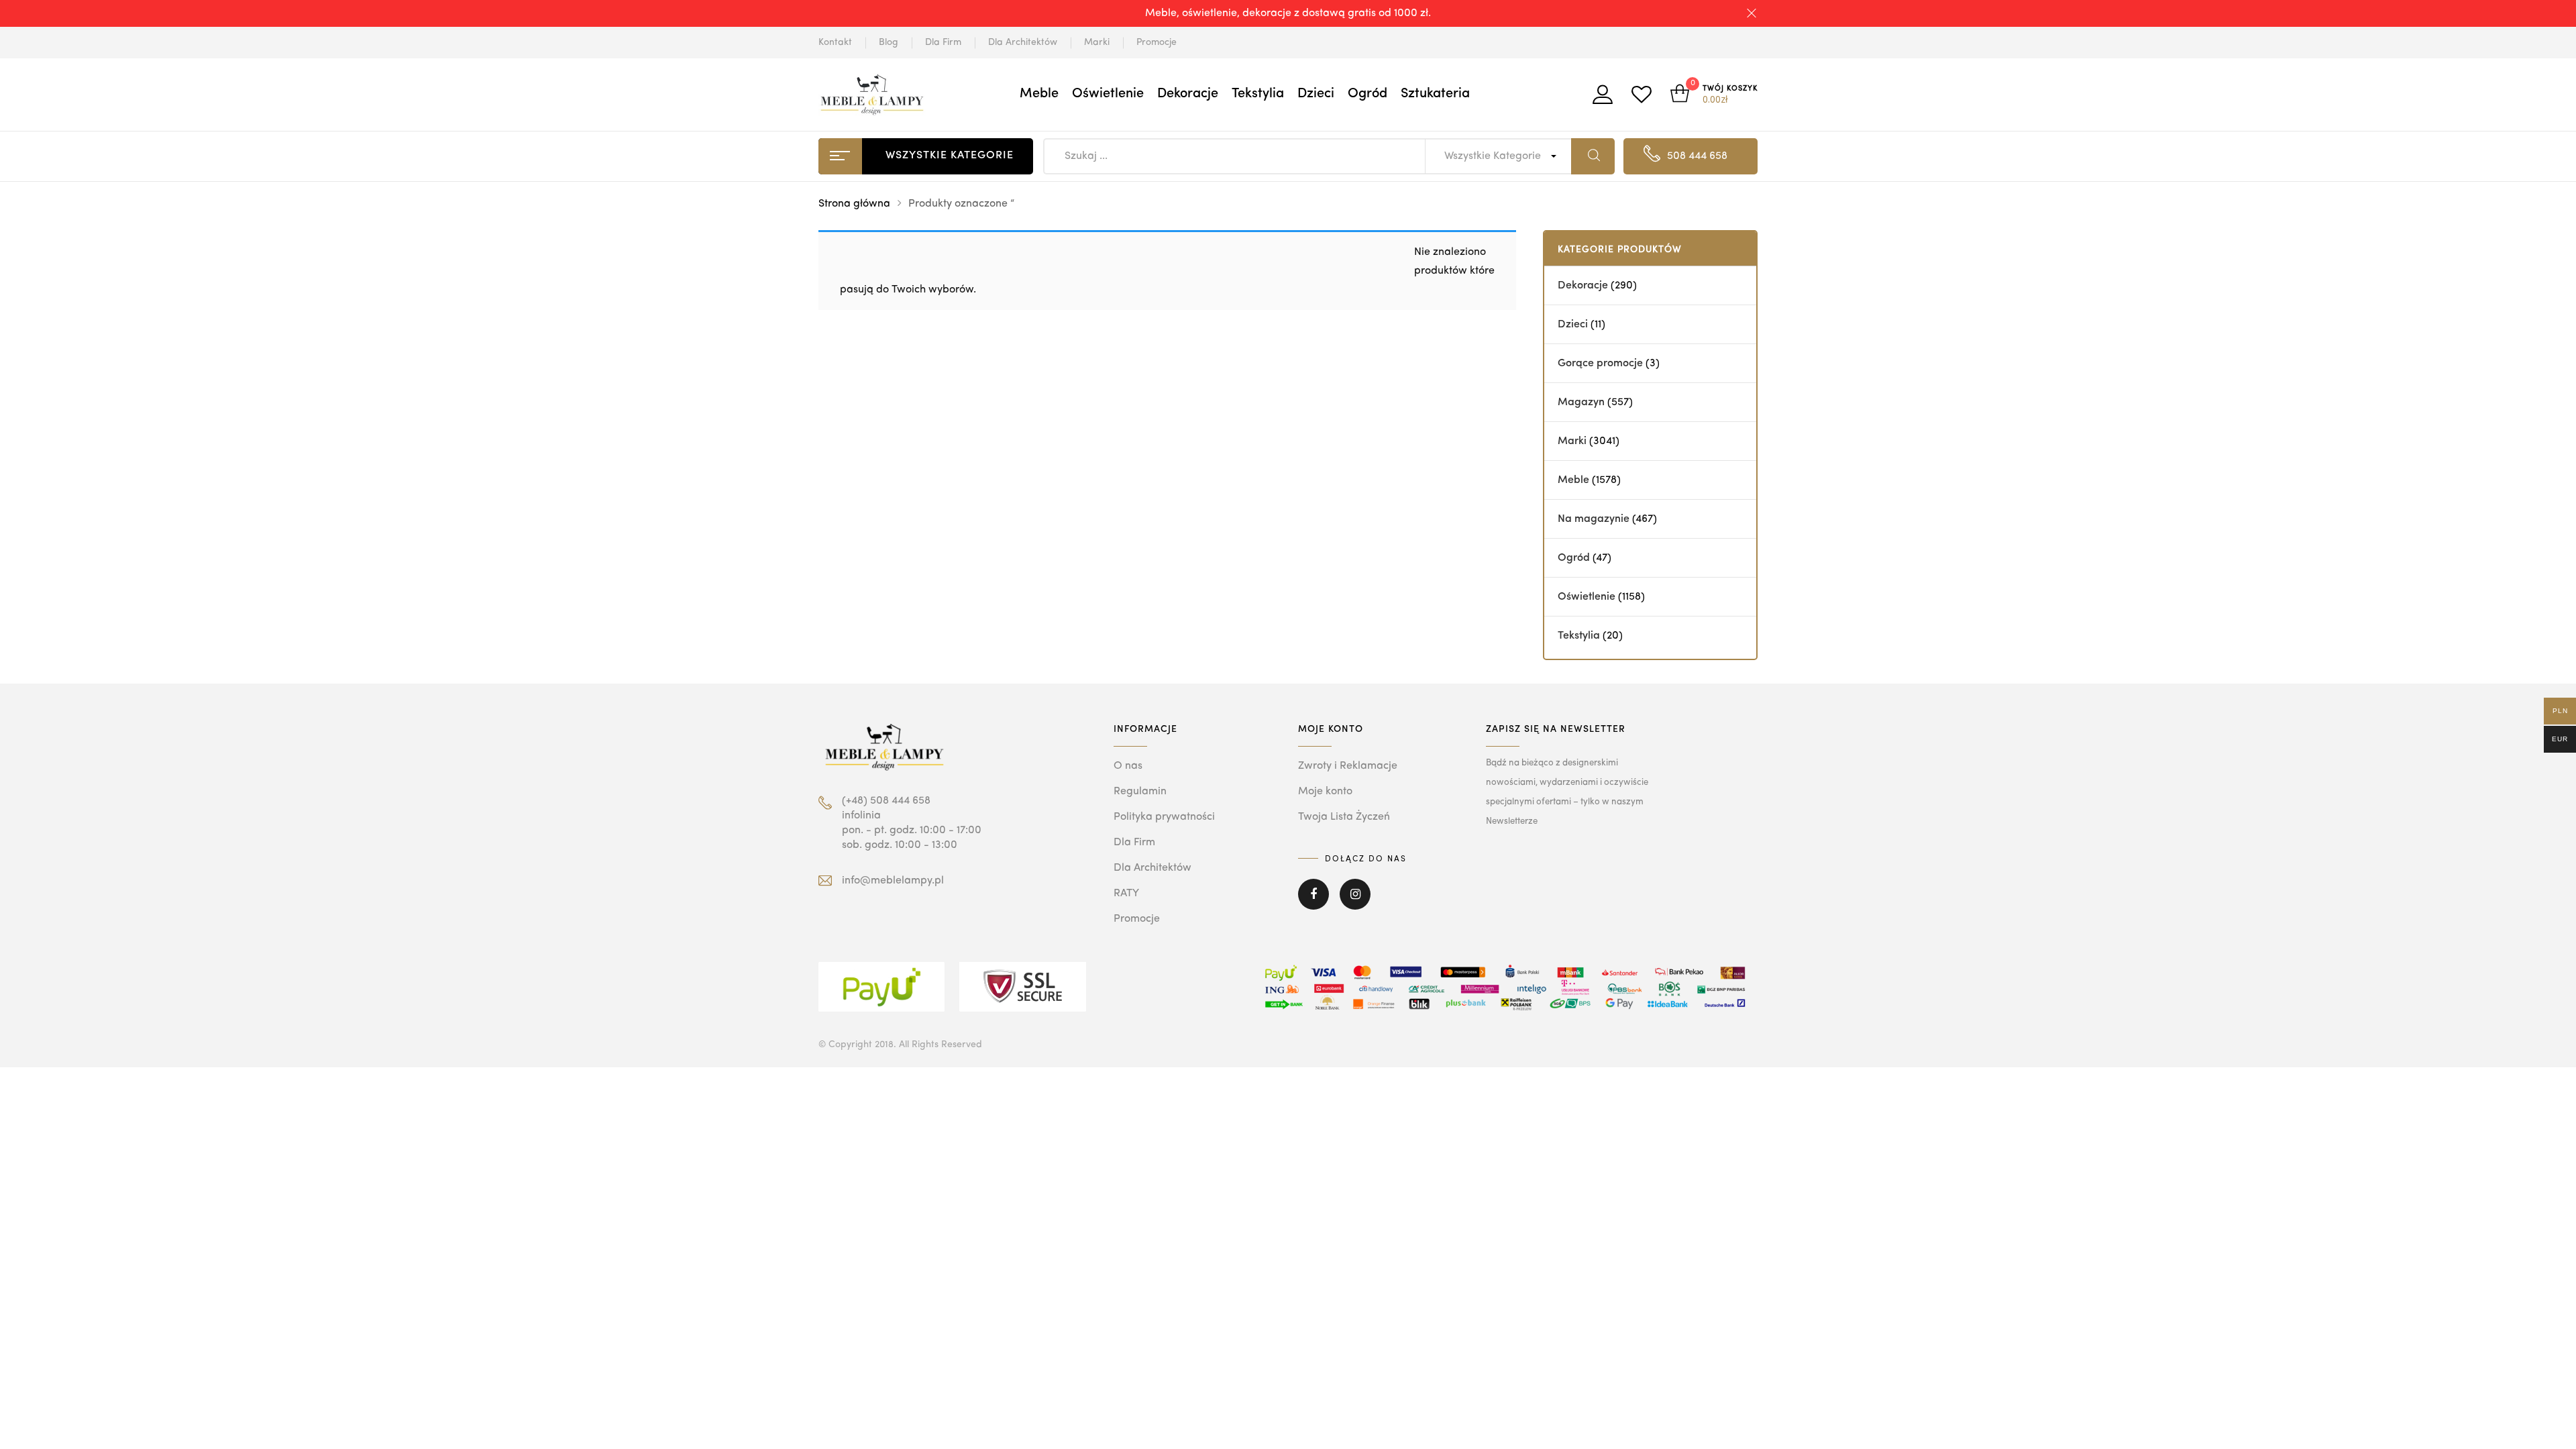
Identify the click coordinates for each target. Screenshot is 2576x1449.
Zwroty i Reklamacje (1348, 766)
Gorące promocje (1600, 364)
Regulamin (1140, 792)
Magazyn (1581, 402)
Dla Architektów (1023, 42)
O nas (1128, 766)
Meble (1039, 94)
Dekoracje (1188, 94)
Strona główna (854, 204)
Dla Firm (943, 42)
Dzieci (1316, 94)
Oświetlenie (1108, 94)
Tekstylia (1258, 94)
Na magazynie (1594, 519)
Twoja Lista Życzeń (1344, 817)
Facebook (1313, 904)
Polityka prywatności (1164, 817)
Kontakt (835, 42)
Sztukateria (1435, 94)
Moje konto (1325, 792)
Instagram (1355, 904)
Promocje (1157, 42)
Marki (1097, 42)
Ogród (1367, 94)
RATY (1126, 894)
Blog (889, 42)
